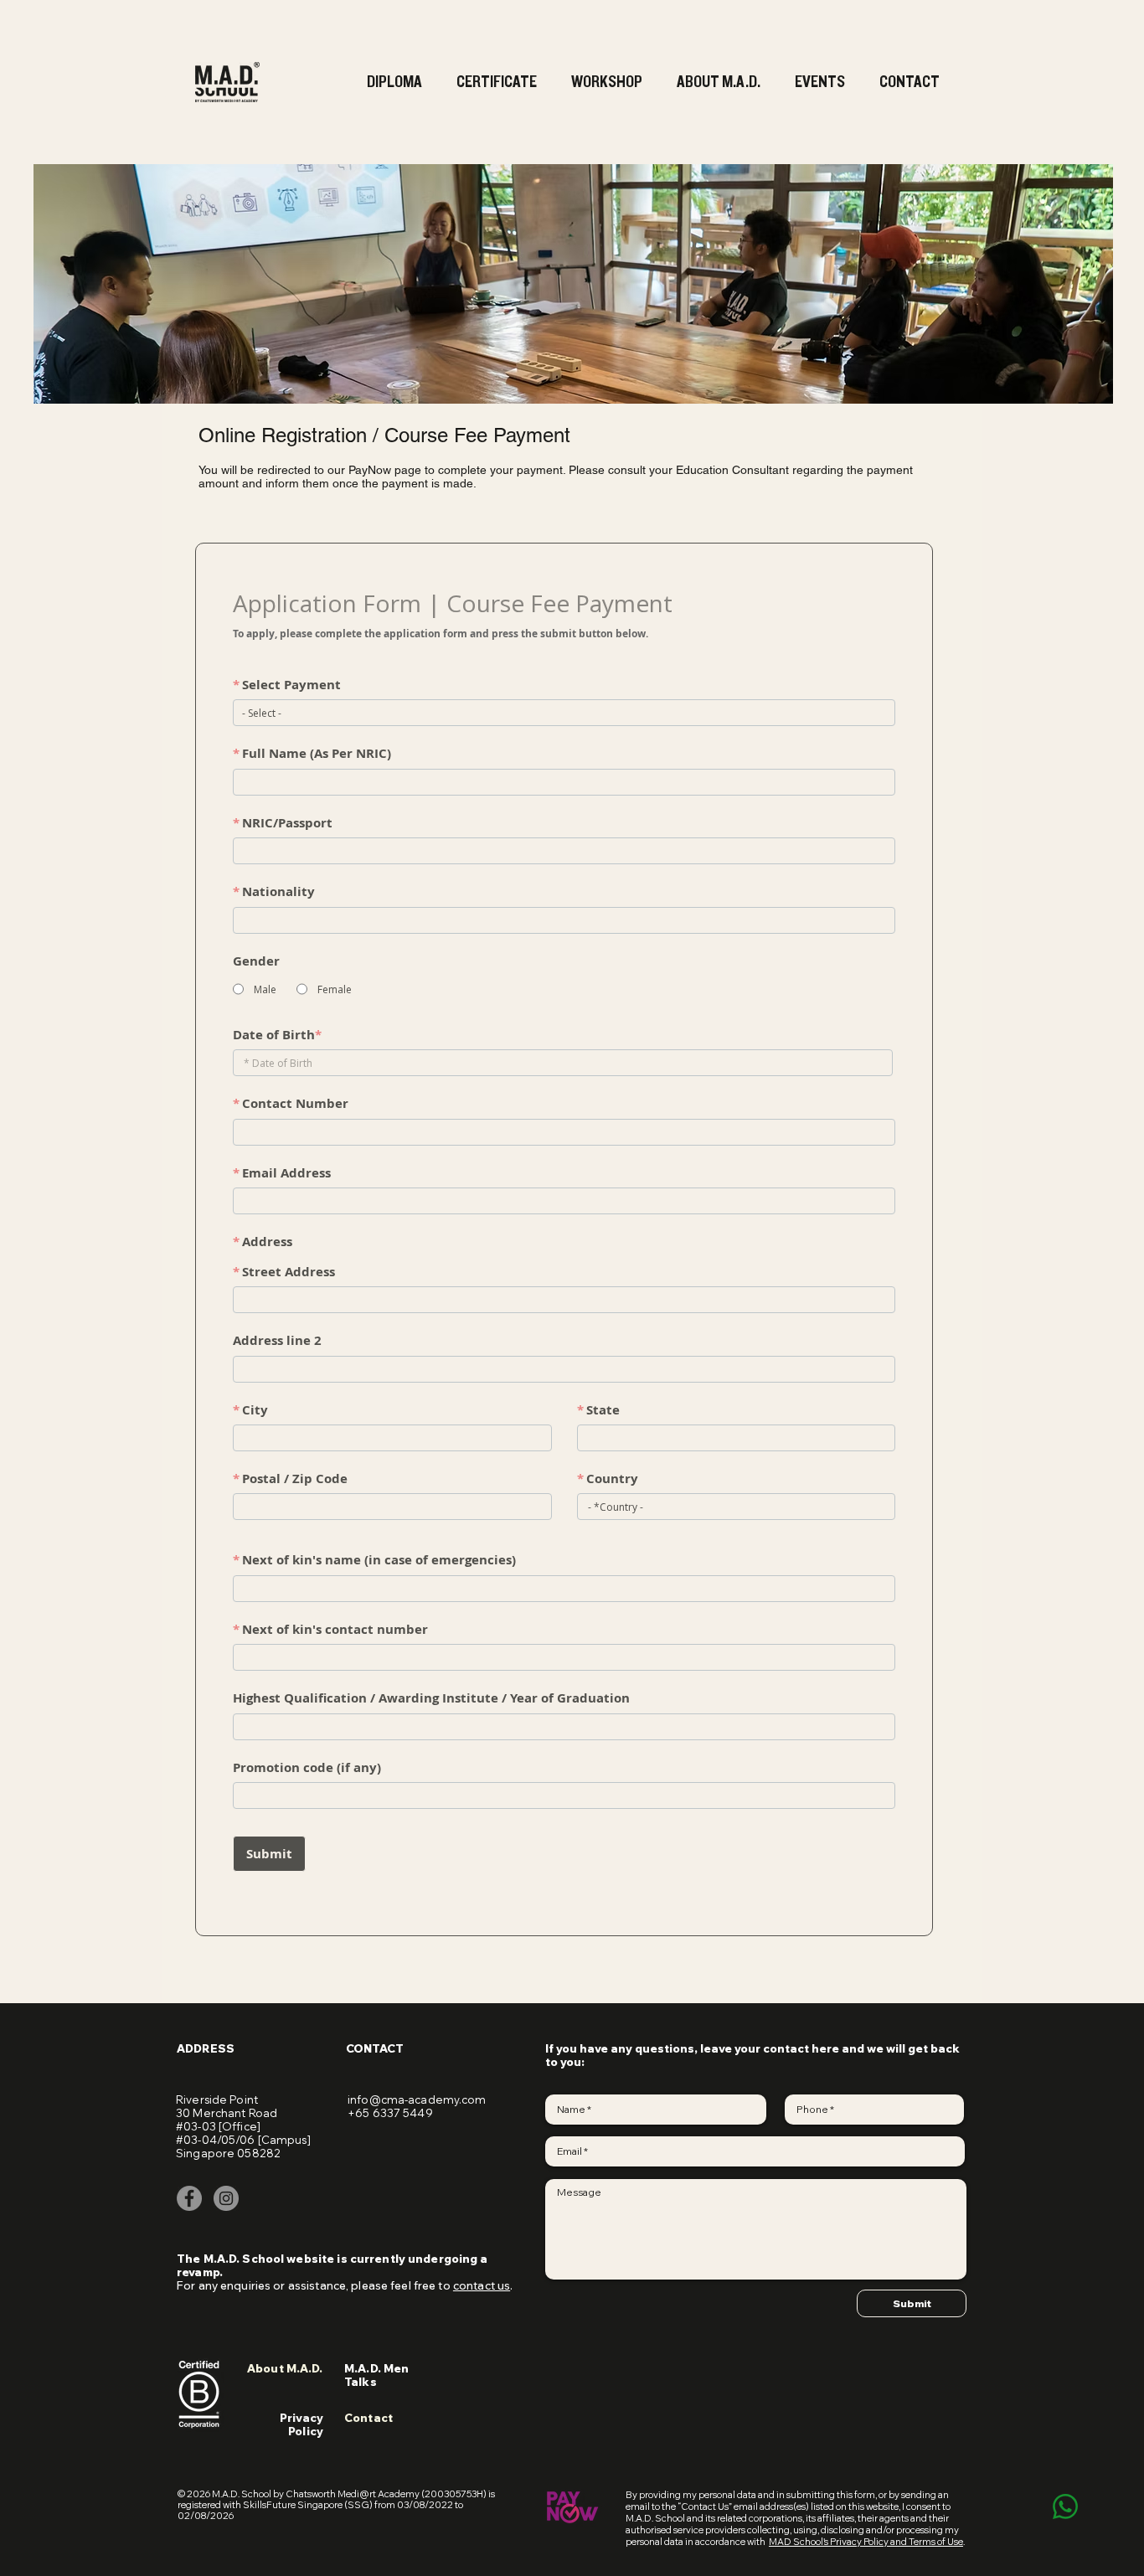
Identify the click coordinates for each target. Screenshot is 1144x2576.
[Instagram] (226, 2198)
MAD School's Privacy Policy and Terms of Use (866, 2542)
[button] (397, 82)
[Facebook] (189, 2198)
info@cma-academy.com (417, 2099)
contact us (482, 2285)
